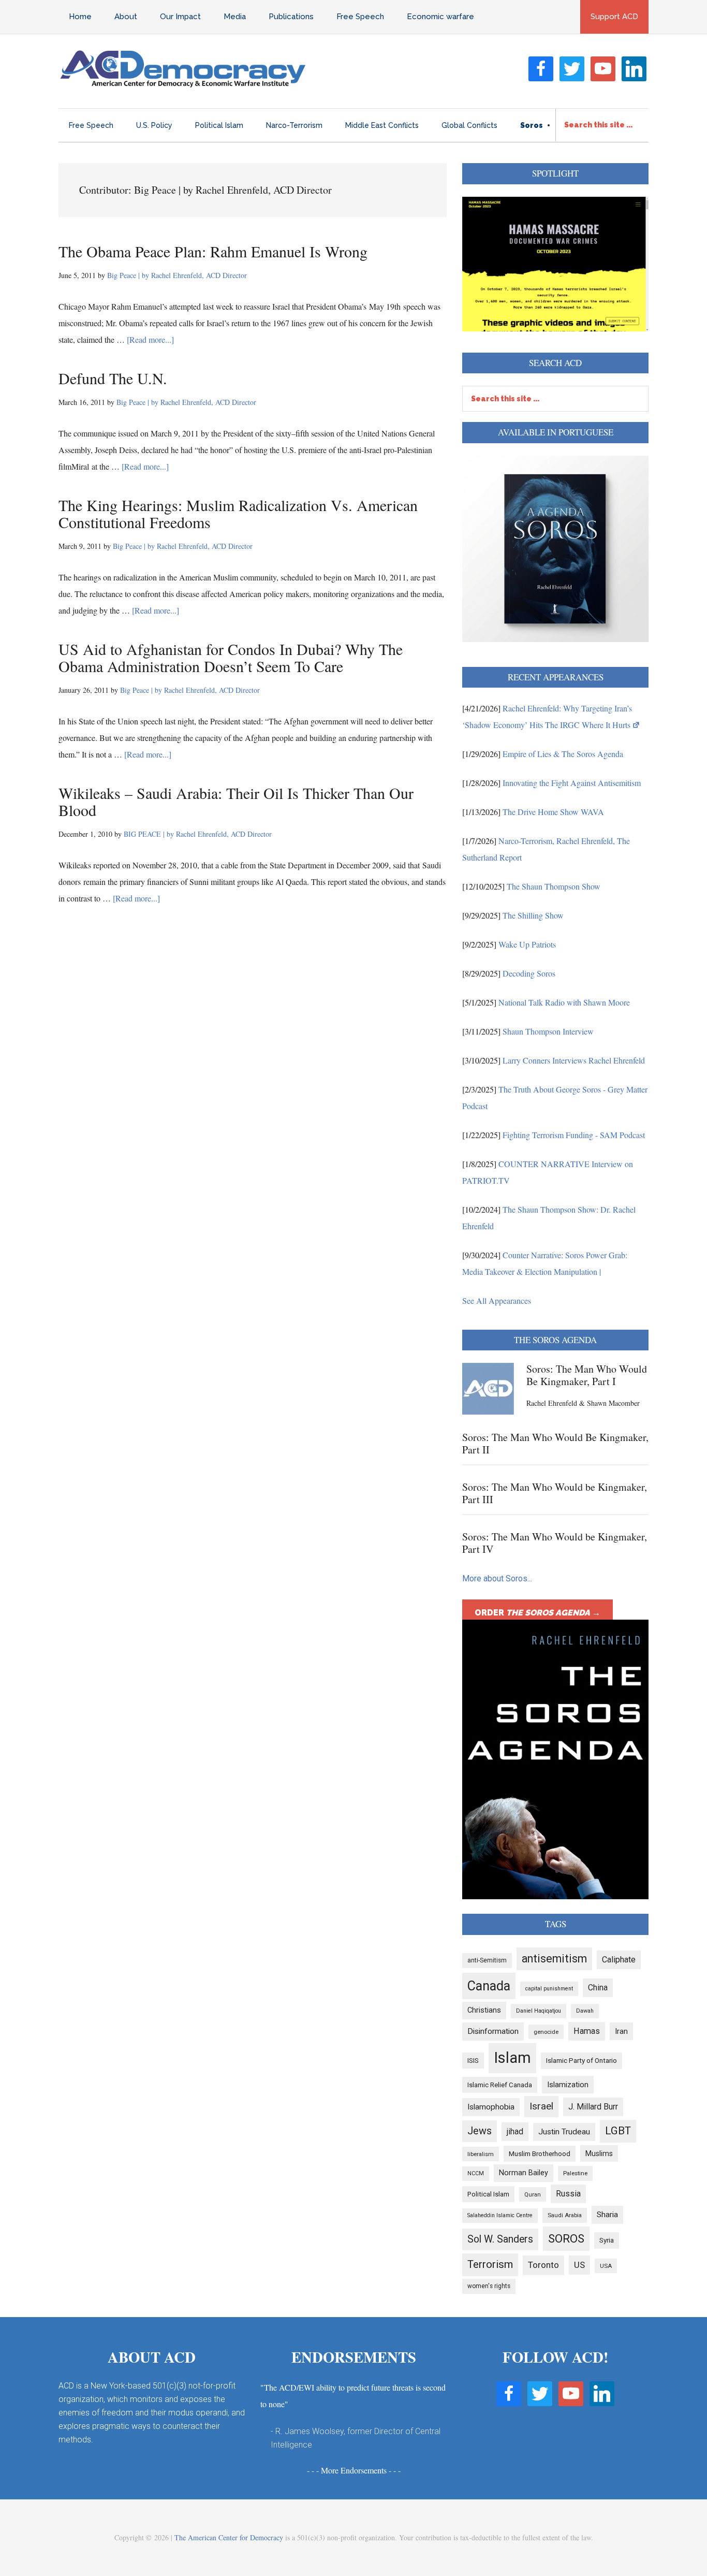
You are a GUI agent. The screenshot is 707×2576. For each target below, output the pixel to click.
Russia (568, 2194)
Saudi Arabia (565, 2215)
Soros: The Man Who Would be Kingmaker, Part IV (555, 1543)
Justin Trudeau (564, 2132)
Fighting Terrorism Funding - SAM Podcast (574, 1135)
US (579, 2265)
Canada (489, 1986)
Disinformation (493, 2031)
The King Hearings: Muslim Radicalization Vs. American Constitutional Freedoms (238, 513)
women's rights (489, 2286)
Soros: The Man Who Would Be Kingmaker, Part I (587, 1375)
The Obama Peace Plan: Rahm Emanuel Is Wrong (213, 251)
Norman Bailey (524, 2173)
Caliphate (619, 1960)
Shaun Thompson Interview (548, 1031)
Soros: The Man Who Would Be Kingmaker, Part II (555, 1443)
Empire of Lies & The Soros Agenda (563, 754)
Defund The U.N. (113, 378)
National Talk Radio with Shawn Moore (564, 1002)
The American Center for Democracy (229, 2537)
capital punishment (549, 1989)
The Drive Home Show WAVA (553, 812)
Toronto (543, 2265)
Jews (480, 2131)
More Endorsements (354, 2470)
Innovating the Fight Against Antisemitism (572, 783)
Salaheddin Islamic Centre (500, 2215)
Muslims (599, 2153)
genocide (546, 2032)
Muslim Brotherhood (540, 2154)
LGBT (618, 2131)
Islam (512, 2058)
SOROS (566, 2238)
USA (606, 2266)
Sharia (607, 2215)
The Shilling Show (533, 915)
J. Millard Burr (593, 2107)
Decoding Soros (529, 973)
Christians (484, 2010)
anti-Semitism (487, 1960)
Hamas (587, 2031)
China (598, 1988)
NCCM (476, 2173)
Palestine (575, 2173)
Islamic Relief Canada (500, 2085)
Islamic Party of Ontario (581, 2061)
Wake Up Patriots (527, 944)
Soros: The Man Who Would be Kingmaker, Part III (555, 1493)
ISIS (473, 2061)
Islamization (568, 2085)
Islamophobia (491, 2107)
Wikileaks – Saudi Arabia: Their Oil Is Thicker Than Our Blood (236, 801)
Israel (541, 2106)
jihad (515, 2131)
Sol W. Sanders (500, 2239)
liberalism (481, 2154)
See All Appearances (497, 1300)
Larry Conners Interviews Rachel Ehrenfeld (574, 1060)
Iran (621, 2031)
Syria (607, 2240)
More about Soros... (497, 1578)
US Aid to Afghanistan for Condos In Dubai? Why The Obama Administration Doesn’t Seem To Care (231, 657)
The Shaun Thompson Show (554, 886)
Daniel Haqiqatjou (539, 2011)
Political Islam (488, 2194)
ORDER (537, 1613)
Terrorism (490, 2264)
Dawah (585, 2011)
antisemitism (554, 1959)
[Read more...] (150, 339)
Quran (533, 2194)
